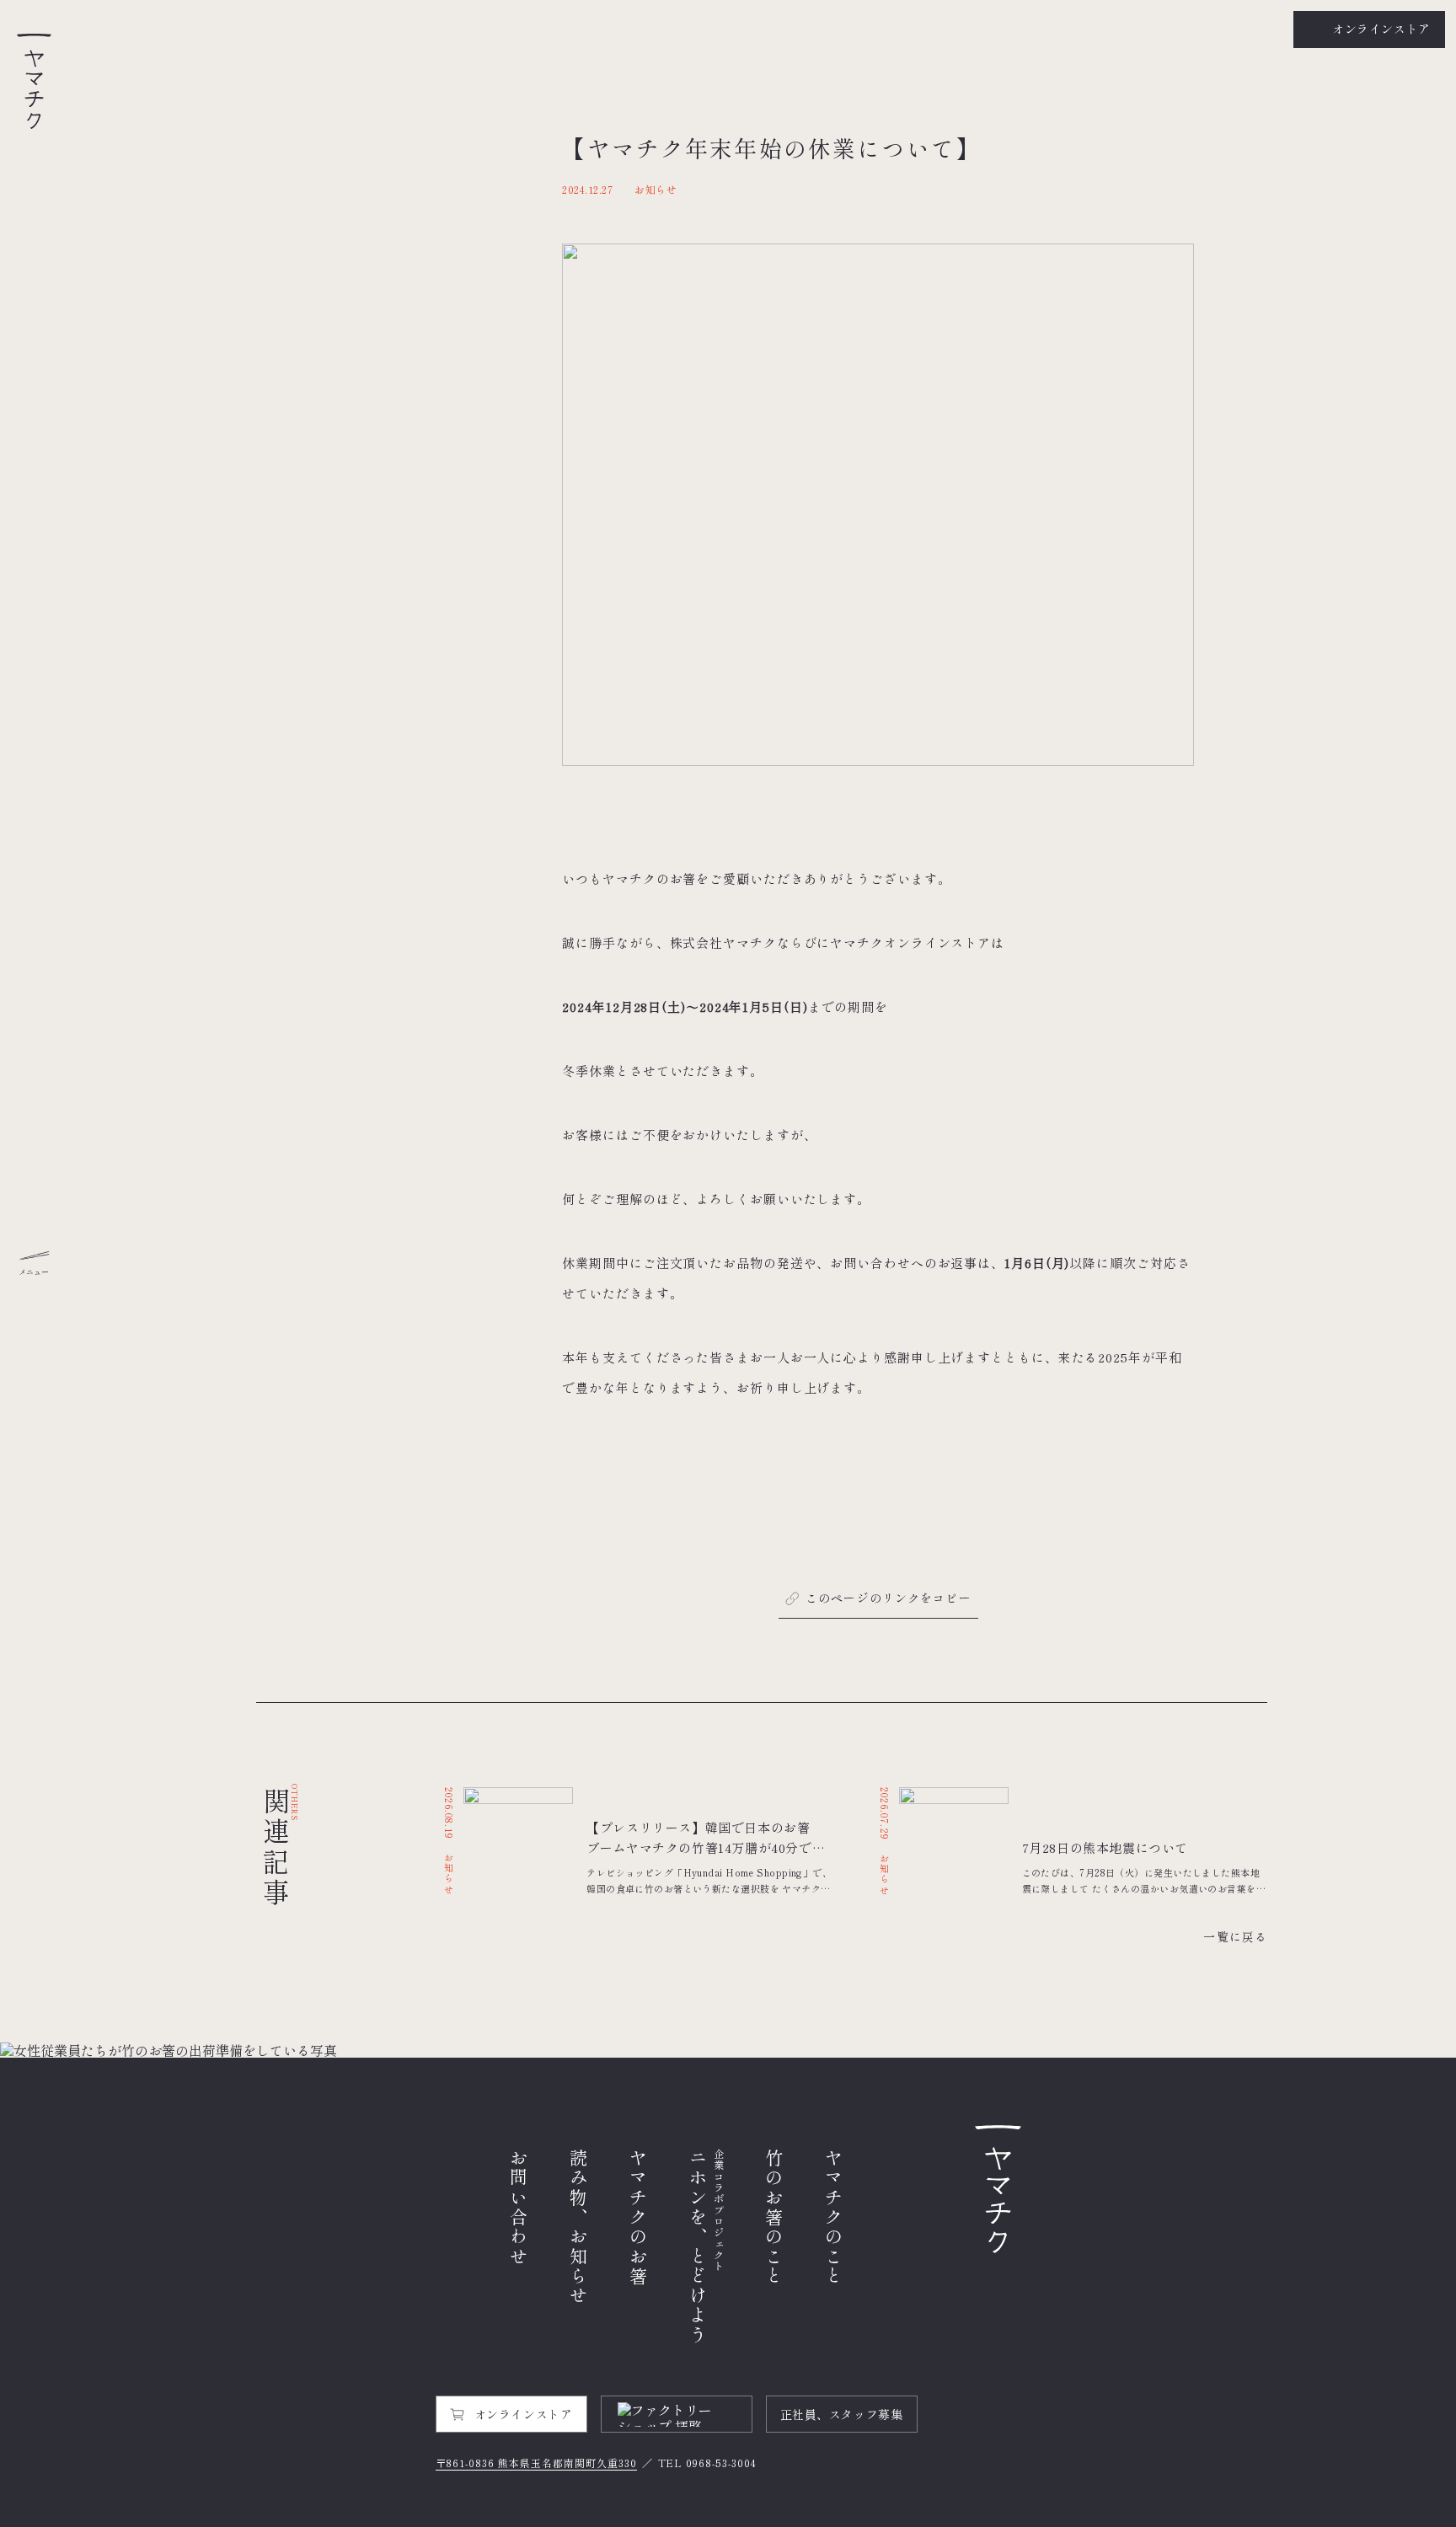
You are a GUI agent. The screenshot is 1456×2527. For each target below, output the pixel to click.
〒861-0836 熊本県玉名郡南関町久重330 (536, 2463)
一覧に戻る (1235, 1936)
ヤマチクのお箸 (638, 2217)
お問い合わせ (519, 2208)
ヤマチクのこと (834, 2217)
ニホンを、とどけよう (707, 2247)
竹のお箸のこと (774, 2217)
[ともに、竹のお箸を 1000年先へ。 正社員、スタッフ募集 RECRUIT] (728, 2050)
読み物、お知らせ (578, 2227)
